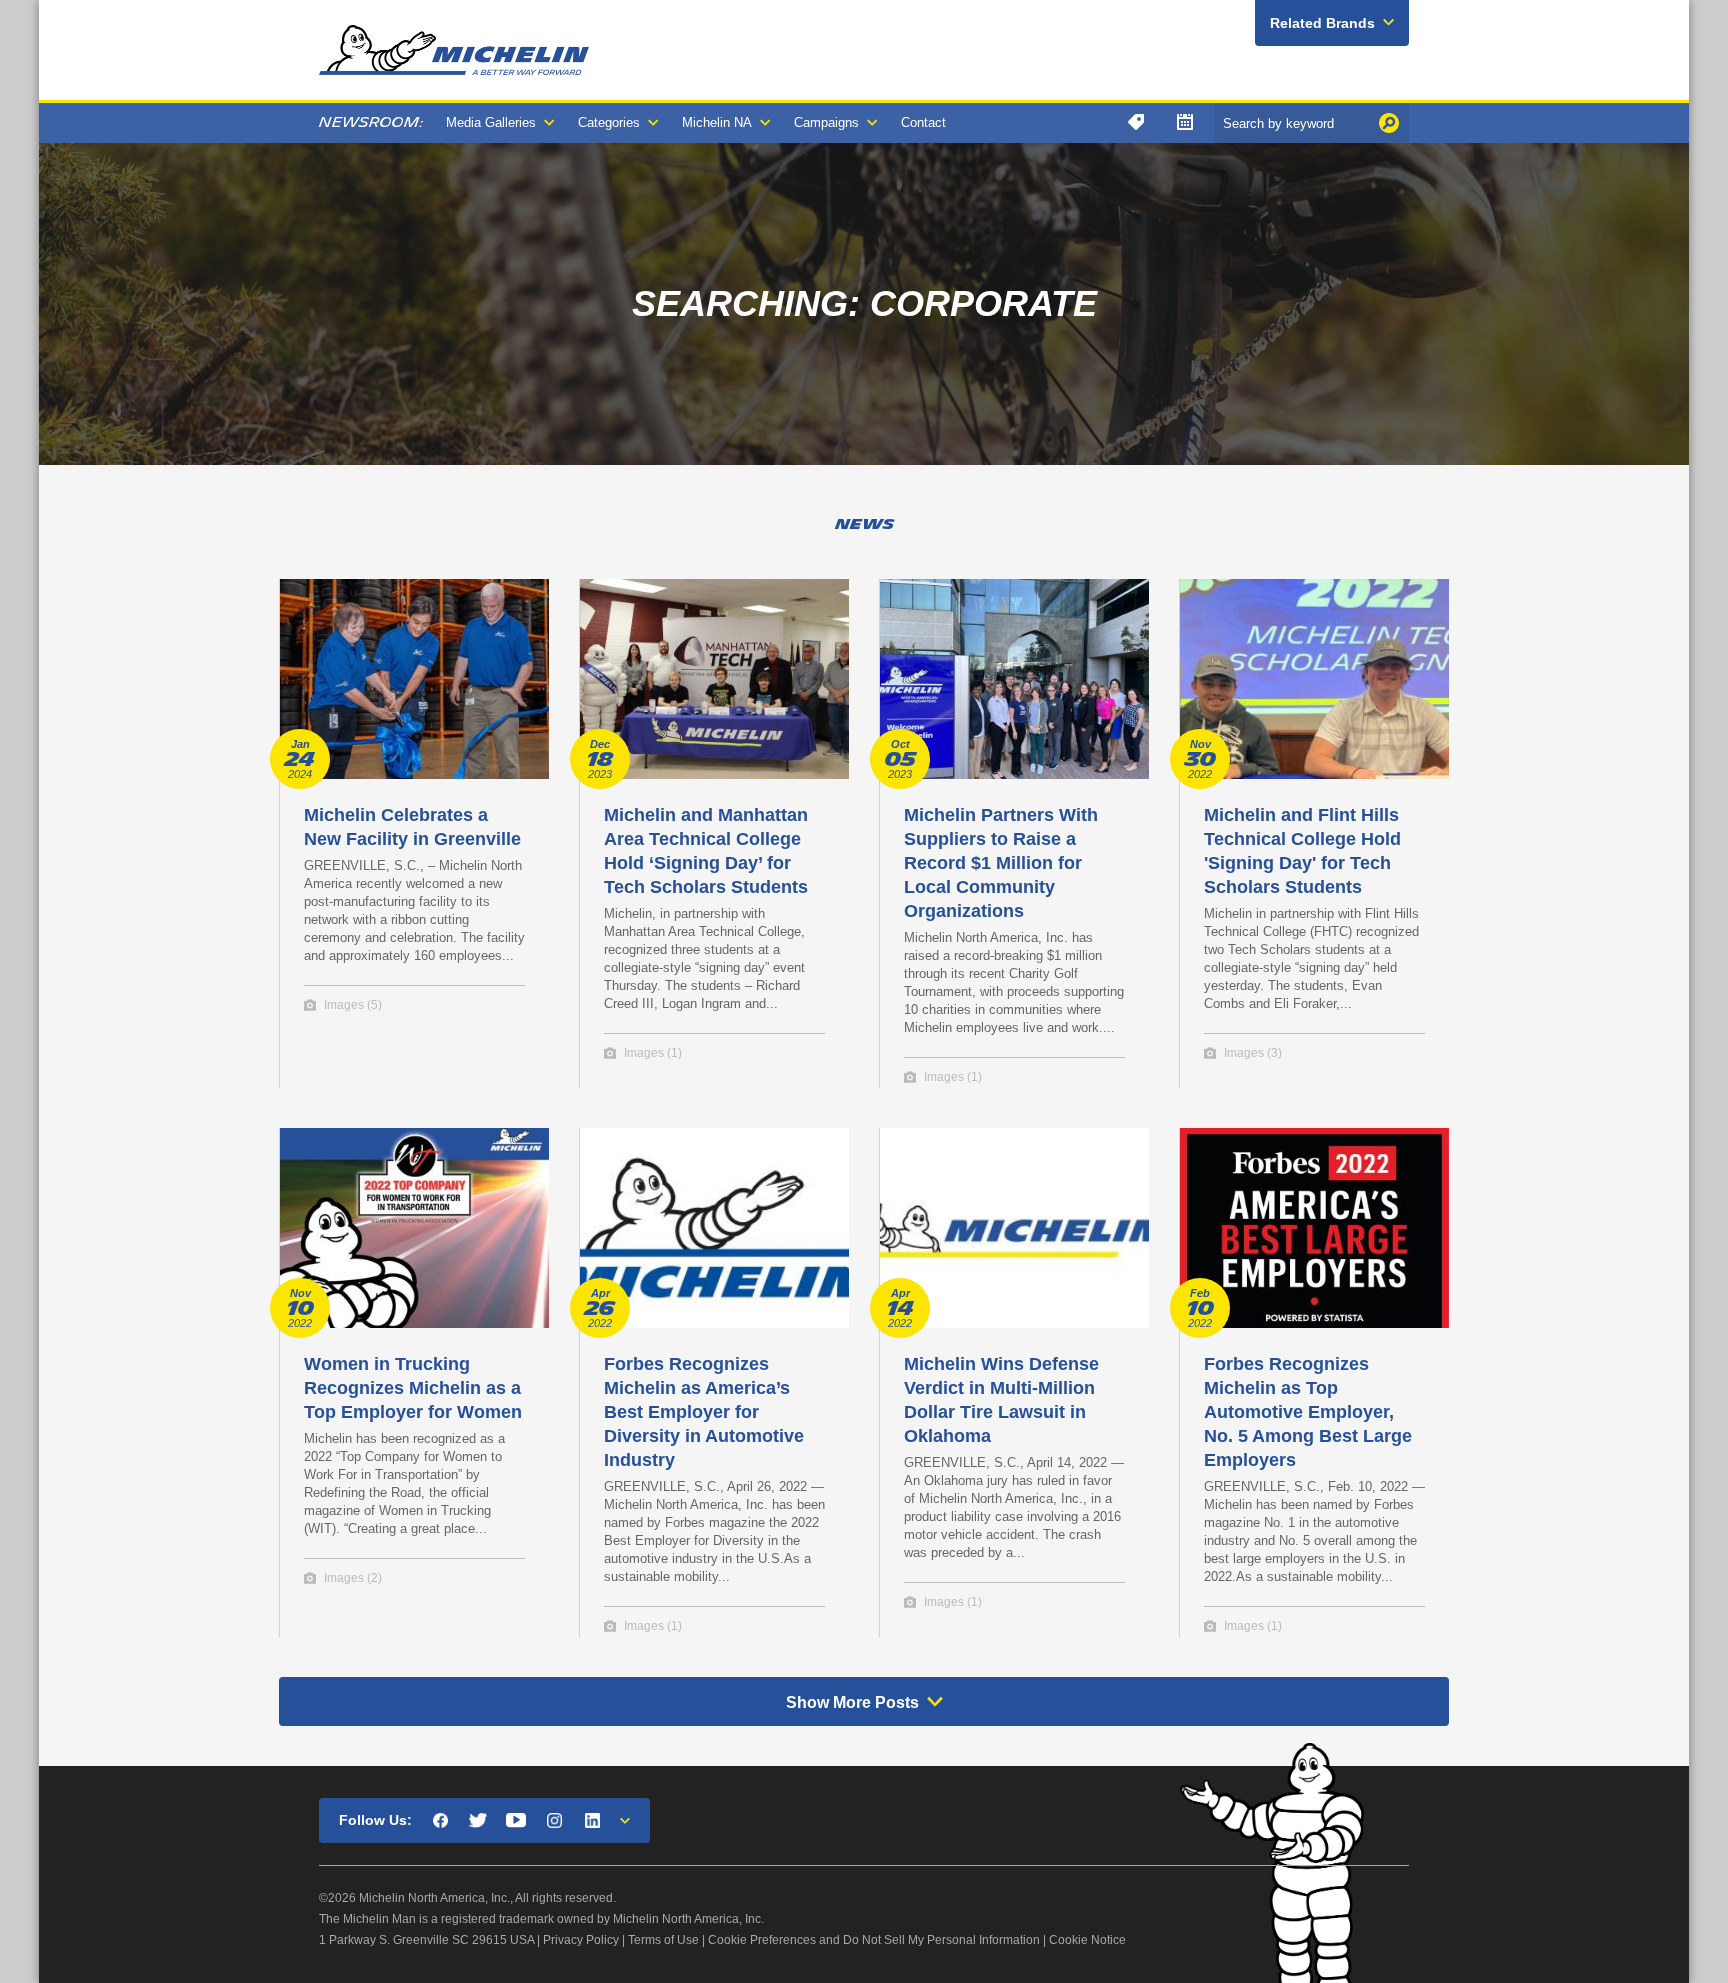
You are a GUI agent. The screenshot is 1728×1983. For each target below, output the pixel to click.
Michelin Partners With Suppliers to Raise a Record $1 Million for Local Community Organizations (1001, 863)
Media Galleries (491, 122)
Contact (923, 122)
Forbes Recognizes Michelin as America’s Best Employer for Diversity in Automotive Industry (704, 1412)
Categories (609, 122)
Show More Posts (852, 1702)
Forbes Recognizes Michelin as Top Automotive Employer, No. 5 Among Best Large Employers (1308, 1412)
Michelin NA (717, 122)
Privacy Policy (581, 1940)
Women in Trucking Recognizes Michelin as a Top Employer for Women (413, 1388)
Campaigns (826, 122)
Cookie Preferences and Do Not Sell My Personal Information (874, 1940)
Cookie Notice (1087, 1940)
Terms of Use (663, 1940)
